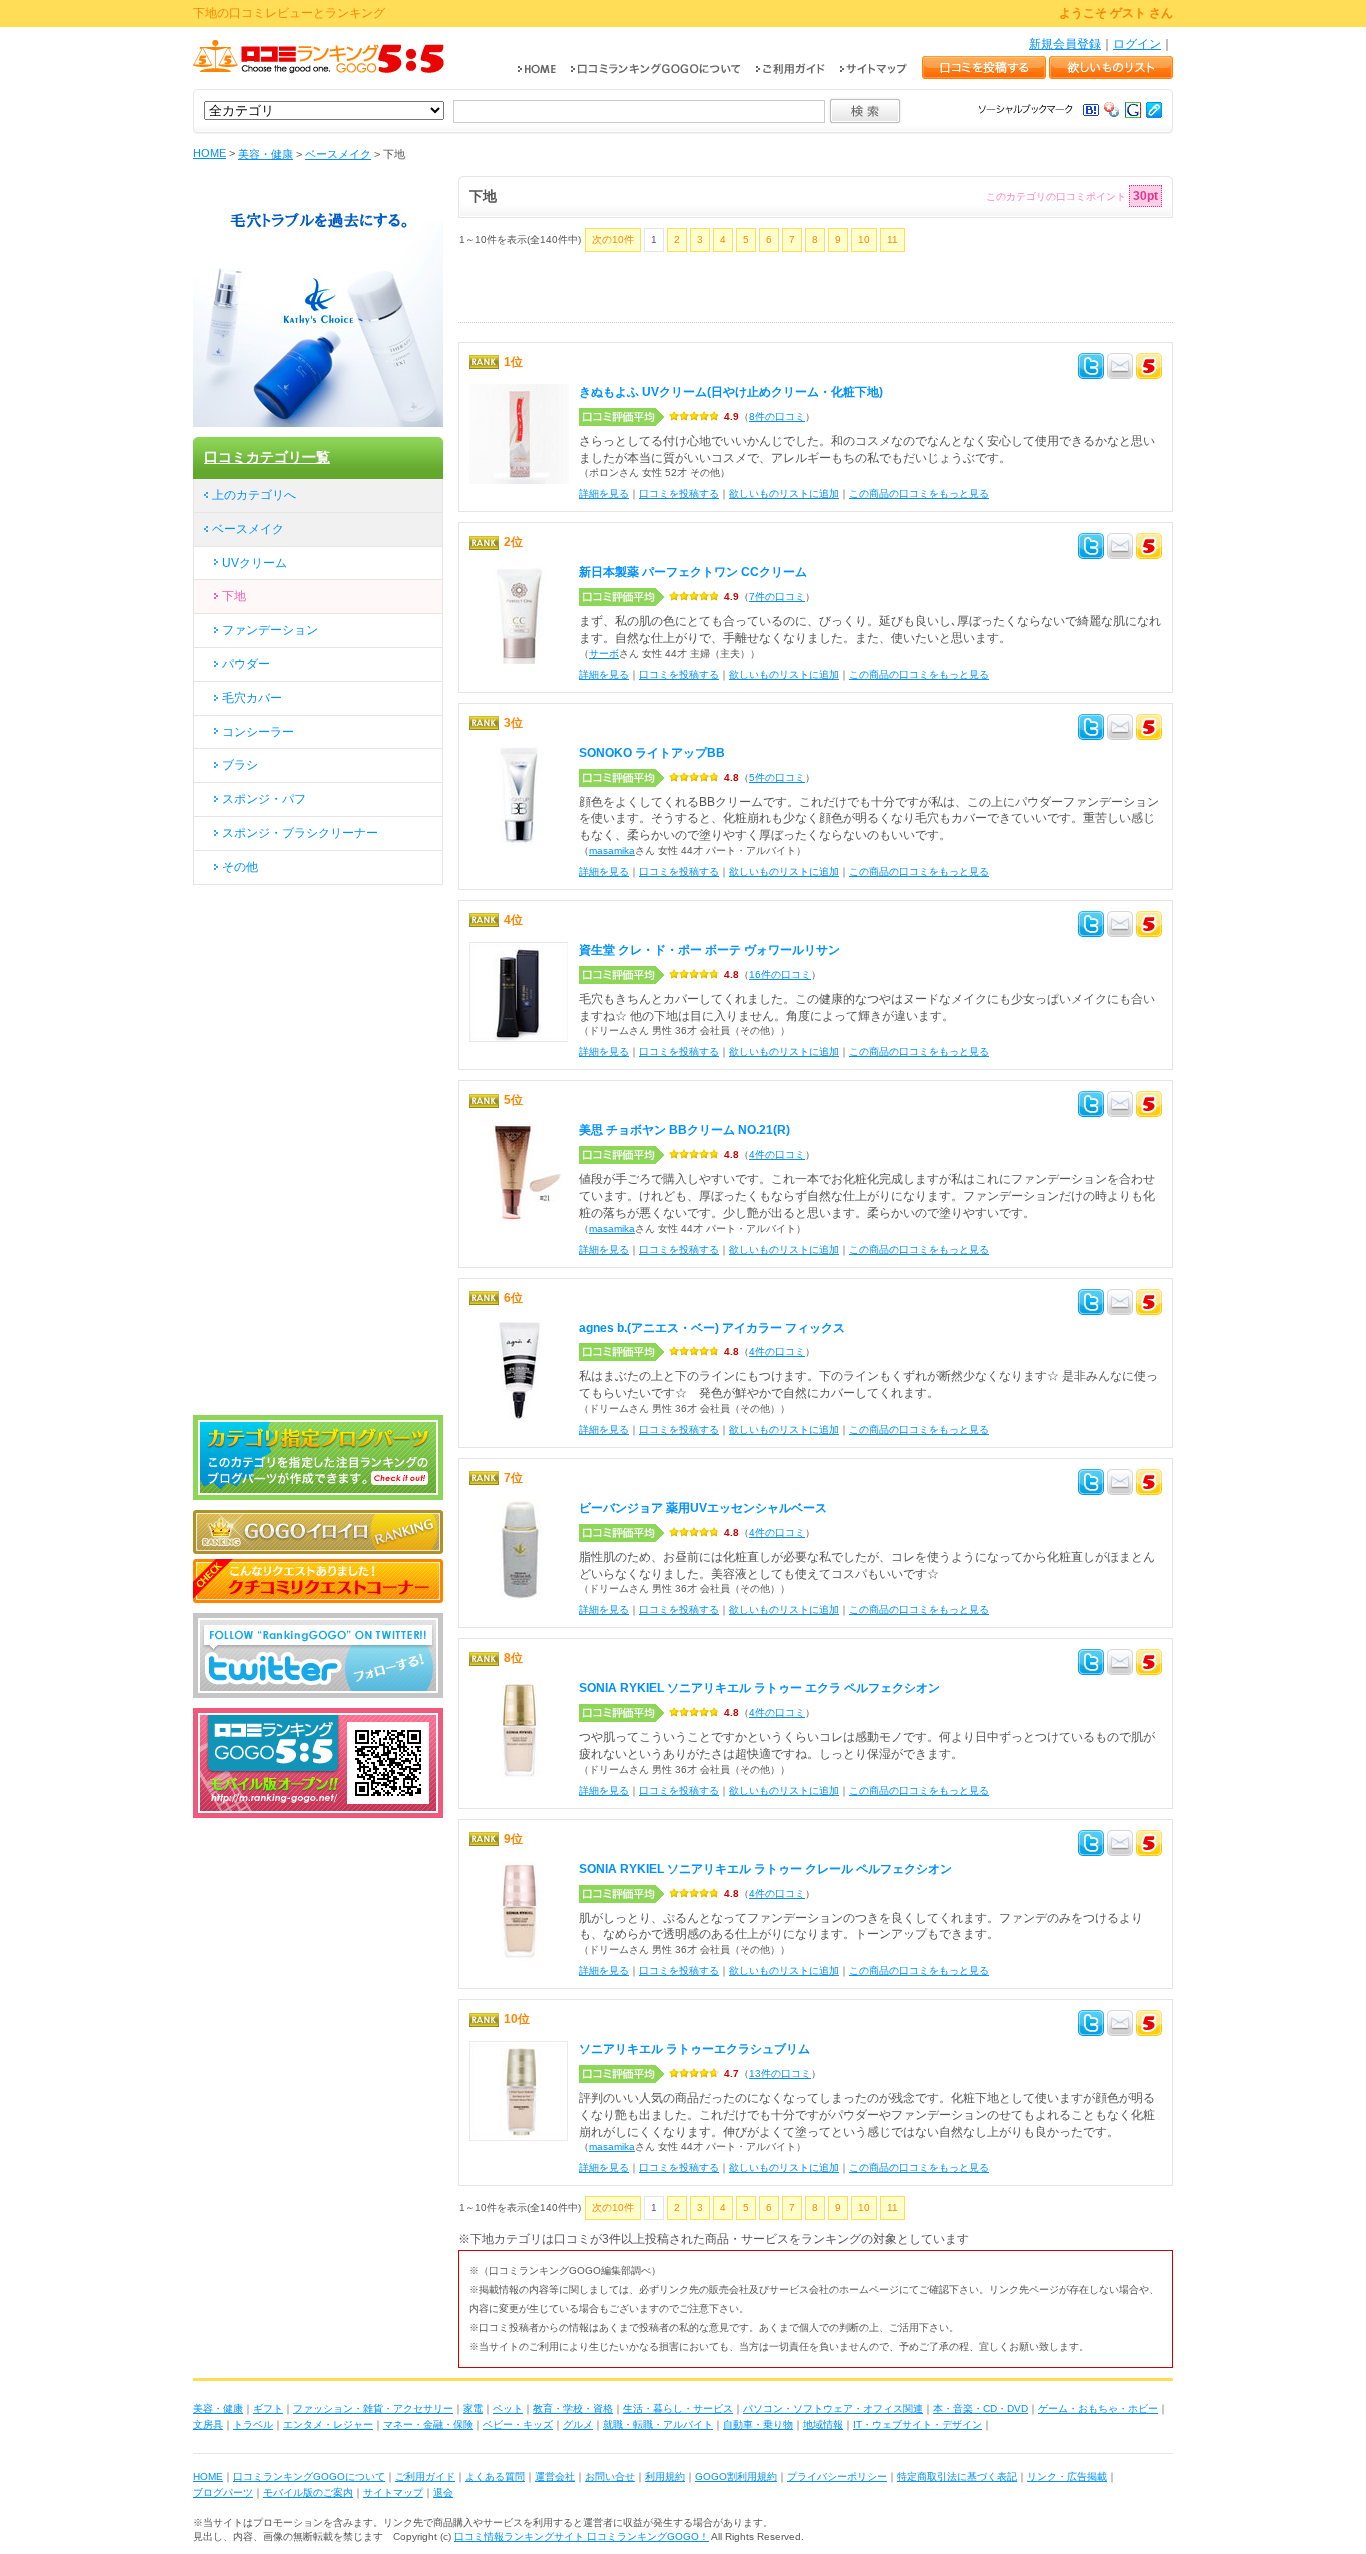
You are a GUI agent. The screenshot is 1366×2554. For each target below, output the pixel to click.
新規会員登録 (1065, 44)
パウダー (246, 664)
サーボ (604, 653)
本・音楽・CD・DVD (980, 2408)
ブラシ (240, 765)
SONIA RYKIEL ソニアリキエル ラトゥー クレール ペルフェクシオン (765, 1869)
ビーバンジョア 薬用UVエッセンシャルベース (703, 1508)
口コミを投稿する (679, 493)
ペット (508, 2408)
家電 (473, 2408)
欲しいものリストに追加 (784, 493)
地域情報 (823, 2424)
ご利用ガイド (425, 2476)
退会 (443, 2492)
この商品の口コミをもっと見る (919, 493)
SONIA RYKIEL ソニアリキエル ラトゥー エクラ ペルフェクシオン (759, 1688)
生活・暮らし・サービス (678, 2408)
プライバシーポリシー (837, 2476)
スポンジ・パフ (264, 799)
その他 (240, 867)
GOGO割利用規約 (736, 2476)
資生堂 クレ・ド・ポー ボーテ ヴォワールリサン (709, 950)
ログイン (1137, 44)
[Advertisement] (692, 292)
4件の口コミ (777, 1154)
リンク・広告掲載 (1067, 2476)
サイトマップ (393, 2492)
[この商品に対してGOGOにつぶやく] (1149, 369)
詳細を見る (604, 493)
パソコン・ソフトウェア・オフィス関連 (833, 2408)
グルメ (578, 2424)
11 (892, 239)
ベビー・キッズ (518, 2424)
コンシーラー (258, 732)
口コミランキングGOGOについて (309, 2476)
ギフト (268, 2408)
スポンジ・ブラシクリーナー (300, 833)
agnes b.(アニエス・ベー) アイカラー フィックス (712, 1328)
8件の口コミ (777, 416)
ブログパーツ (223, 2492)
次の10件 (613, 239)
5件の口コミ (777, 777)
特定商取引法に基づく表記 (957, 2476)
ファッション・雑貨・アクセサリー (373, 2408)
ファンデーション (270, 630)
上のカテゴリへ (254, 495)
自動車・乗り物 (758, 2424)
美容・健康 (265, 154)
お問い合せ (610, 2476)
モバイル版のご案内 (308, 2492)
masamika (612, 850)
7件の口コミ (777, 596)
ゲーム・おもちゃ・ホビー (1098, 2408)
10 (864, 239)
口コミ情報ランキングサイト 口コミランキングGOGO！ (581, 2536)
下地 (234, 596)
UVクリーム (254, 563)
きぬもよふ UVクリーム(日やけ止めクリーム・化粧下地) (731, 392)
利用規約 (665, 2476)
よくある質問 (495, 2476)
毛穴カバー (252, 698)
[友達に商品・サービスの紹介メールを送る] (1120, 369)
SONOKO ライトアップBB (652, 753)
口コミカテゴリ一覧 (267, 457)
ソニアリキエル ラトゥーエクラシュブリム (694, 2049)
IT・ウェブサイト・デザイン (917, 2424)
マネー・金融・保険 (428, 2424)
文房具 (208, 2424)
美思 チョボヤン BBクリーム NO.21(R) (684, 1130)
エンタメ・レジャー (328, 2424)
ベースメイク (338, 154)
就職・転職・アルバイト (658, 2424)
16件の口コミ (780, 974)
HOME (209, 153)
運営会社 (555, 2476)
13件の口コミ (780, 2073)
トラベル (253, 2424)
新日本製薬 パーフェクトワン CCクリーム (693, 572)
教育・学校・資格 (573, 2408)
